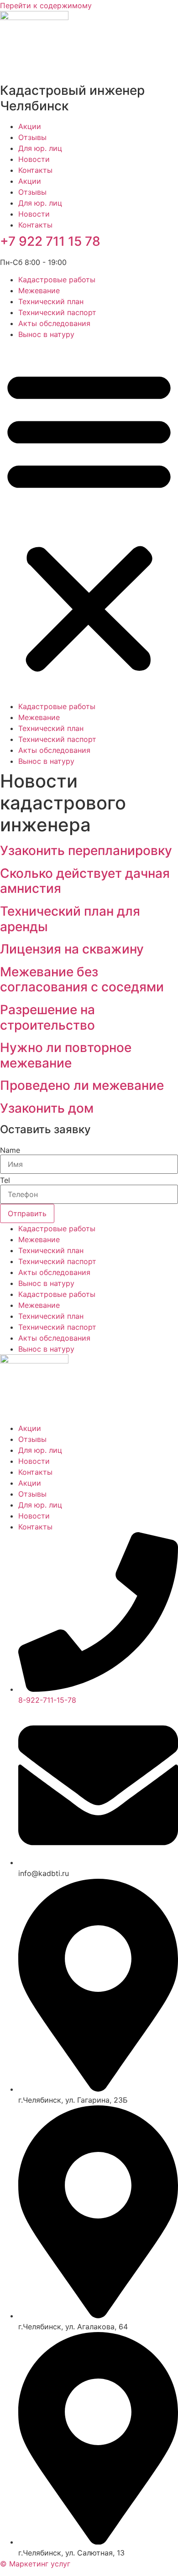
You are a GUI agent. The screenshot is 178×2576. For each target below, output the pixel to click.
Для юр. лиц (40, 148)
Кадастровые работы (57, 280)
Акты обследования (54, 323)
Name (10, 1150)
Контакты (35, 170)
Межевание (39, 290)
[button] (89, 520)
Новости (34, 159)
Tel (5, 1180)
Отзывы (32, 137)
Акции (30, 126)
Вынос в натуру (46, 334)
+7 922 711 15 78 (50, 241)
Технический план (51, 301)
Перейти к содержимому (46, 5)
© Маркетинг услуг (35, 2564)
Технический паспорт (57, 312)
